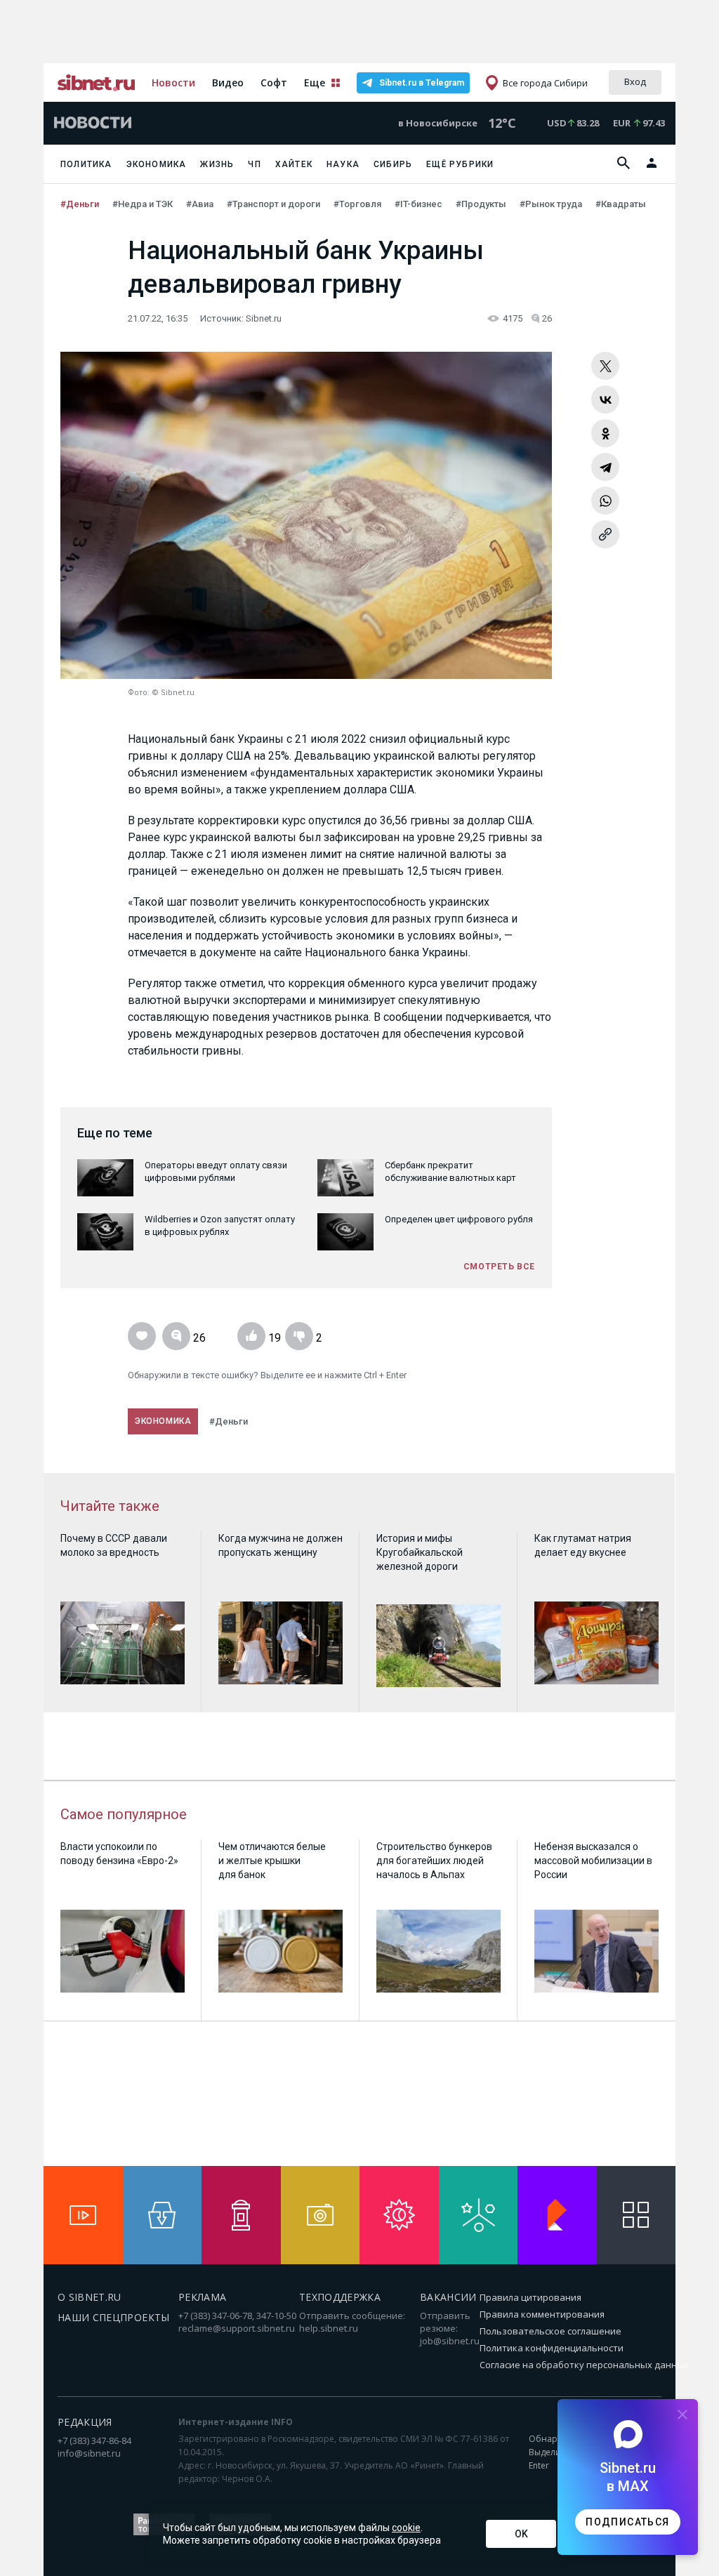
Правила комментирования (542, 2314)
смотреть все (499, 1267)
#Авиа (201, 204)
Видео (228, 82)
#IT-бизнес (420, 204)
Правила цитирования (530, 2297)
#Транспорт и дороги (275, 204)
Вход (635, 81)
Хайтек (294, 164)
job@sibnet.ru (450, 2341)
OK (521, 2534)
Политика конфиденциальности (552, 2348)
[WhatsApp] (605, 501)
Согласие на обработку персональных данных (584, 2365)
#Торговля (358, 204)
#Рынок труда (552, 204)
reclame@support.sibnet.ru (237, 2328)
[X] (605, 366)
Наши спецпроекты (114, 2317)
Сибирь (393, 164)
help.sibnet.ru (329, 2328)
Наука (343, 164)
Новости (173, 82)
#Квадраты (622, 204)
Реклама (202, 2297)
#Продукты (482, 204)
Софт (274, 82)
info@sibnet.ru (89, 2453)
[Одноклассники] (605, 433)
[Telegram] (605, 467)
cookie (406, 2528)
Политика (86, 164)
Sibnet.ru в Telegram (422, 83)
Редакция (85, 2422)
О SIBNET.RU (90, 2297)
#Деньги (81, 204)
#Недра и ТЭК (144, 204)
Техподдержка (340, 2297)
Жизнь (217, 164)
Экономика (157, 164)
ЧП (254, 164)
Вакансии (448, 2297)
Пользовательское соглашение (550, 2331)
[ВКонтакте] (605, 399)
